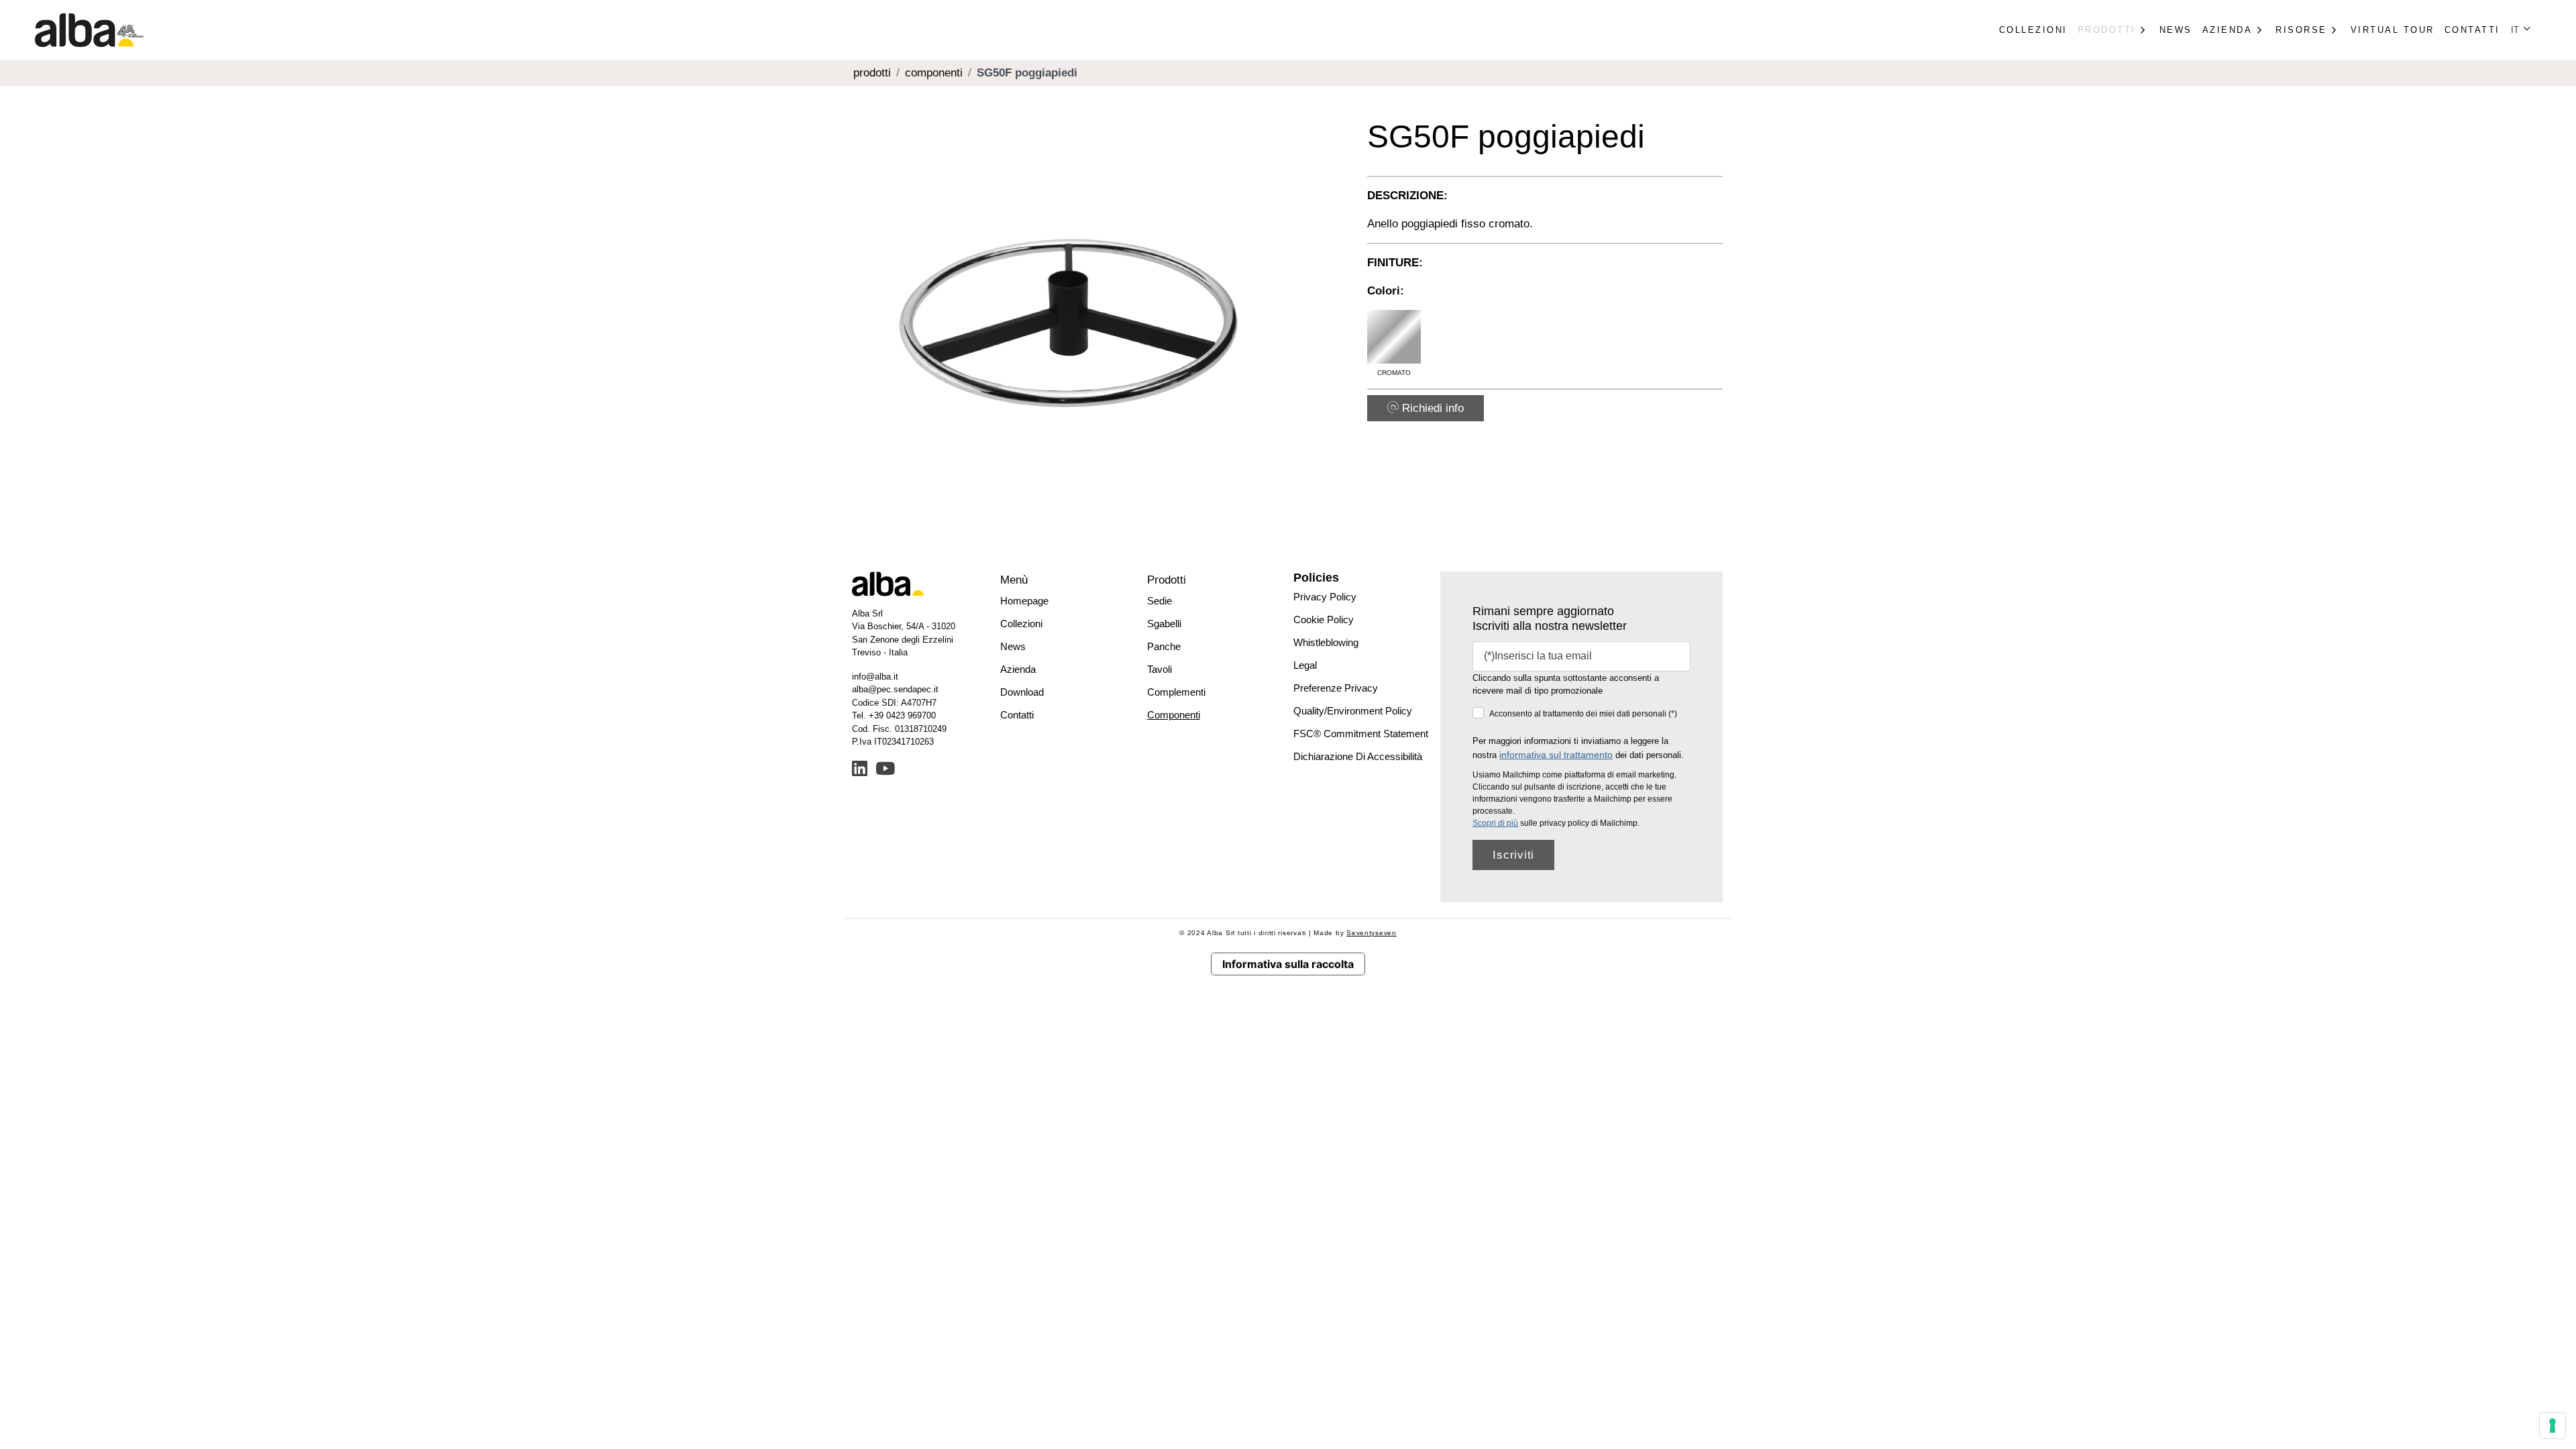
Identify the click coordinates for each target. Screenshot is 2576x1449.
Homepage (1024, 601)
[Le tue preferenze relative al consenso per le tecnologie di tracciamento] (2553, 1426)
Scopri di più (1495, 823)
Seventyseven (1372, 933)
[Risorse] (2334, 30)
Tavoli (1160, 669)
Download (1022, 692)
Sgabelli (1164, 624)
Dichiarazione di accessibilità (1358, 756)
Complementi (1176, 692)
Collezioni (2033, 30)
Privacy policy (1325, 597)
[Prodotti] (2143, 30)
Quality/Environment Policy (1353, 711)
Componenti (1174, 715)
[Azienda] (2259, 30)
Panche (1164, 646)
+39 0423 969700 (902, 715)
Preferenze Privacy (1336, 688)
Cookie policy (1324, 620)
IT (2516, 30)
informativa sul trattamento (1556, 755)
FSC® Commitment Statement (1361, 734)
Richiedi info (1431, 408)
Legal (1305, 665)
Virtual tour (2393, 30)
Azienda (1018, 669)
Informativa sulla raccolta (1288, 964)
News (2176, 30)
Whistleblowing (1326, 642)
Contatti (2472, 30)
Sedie (1160, 601)
